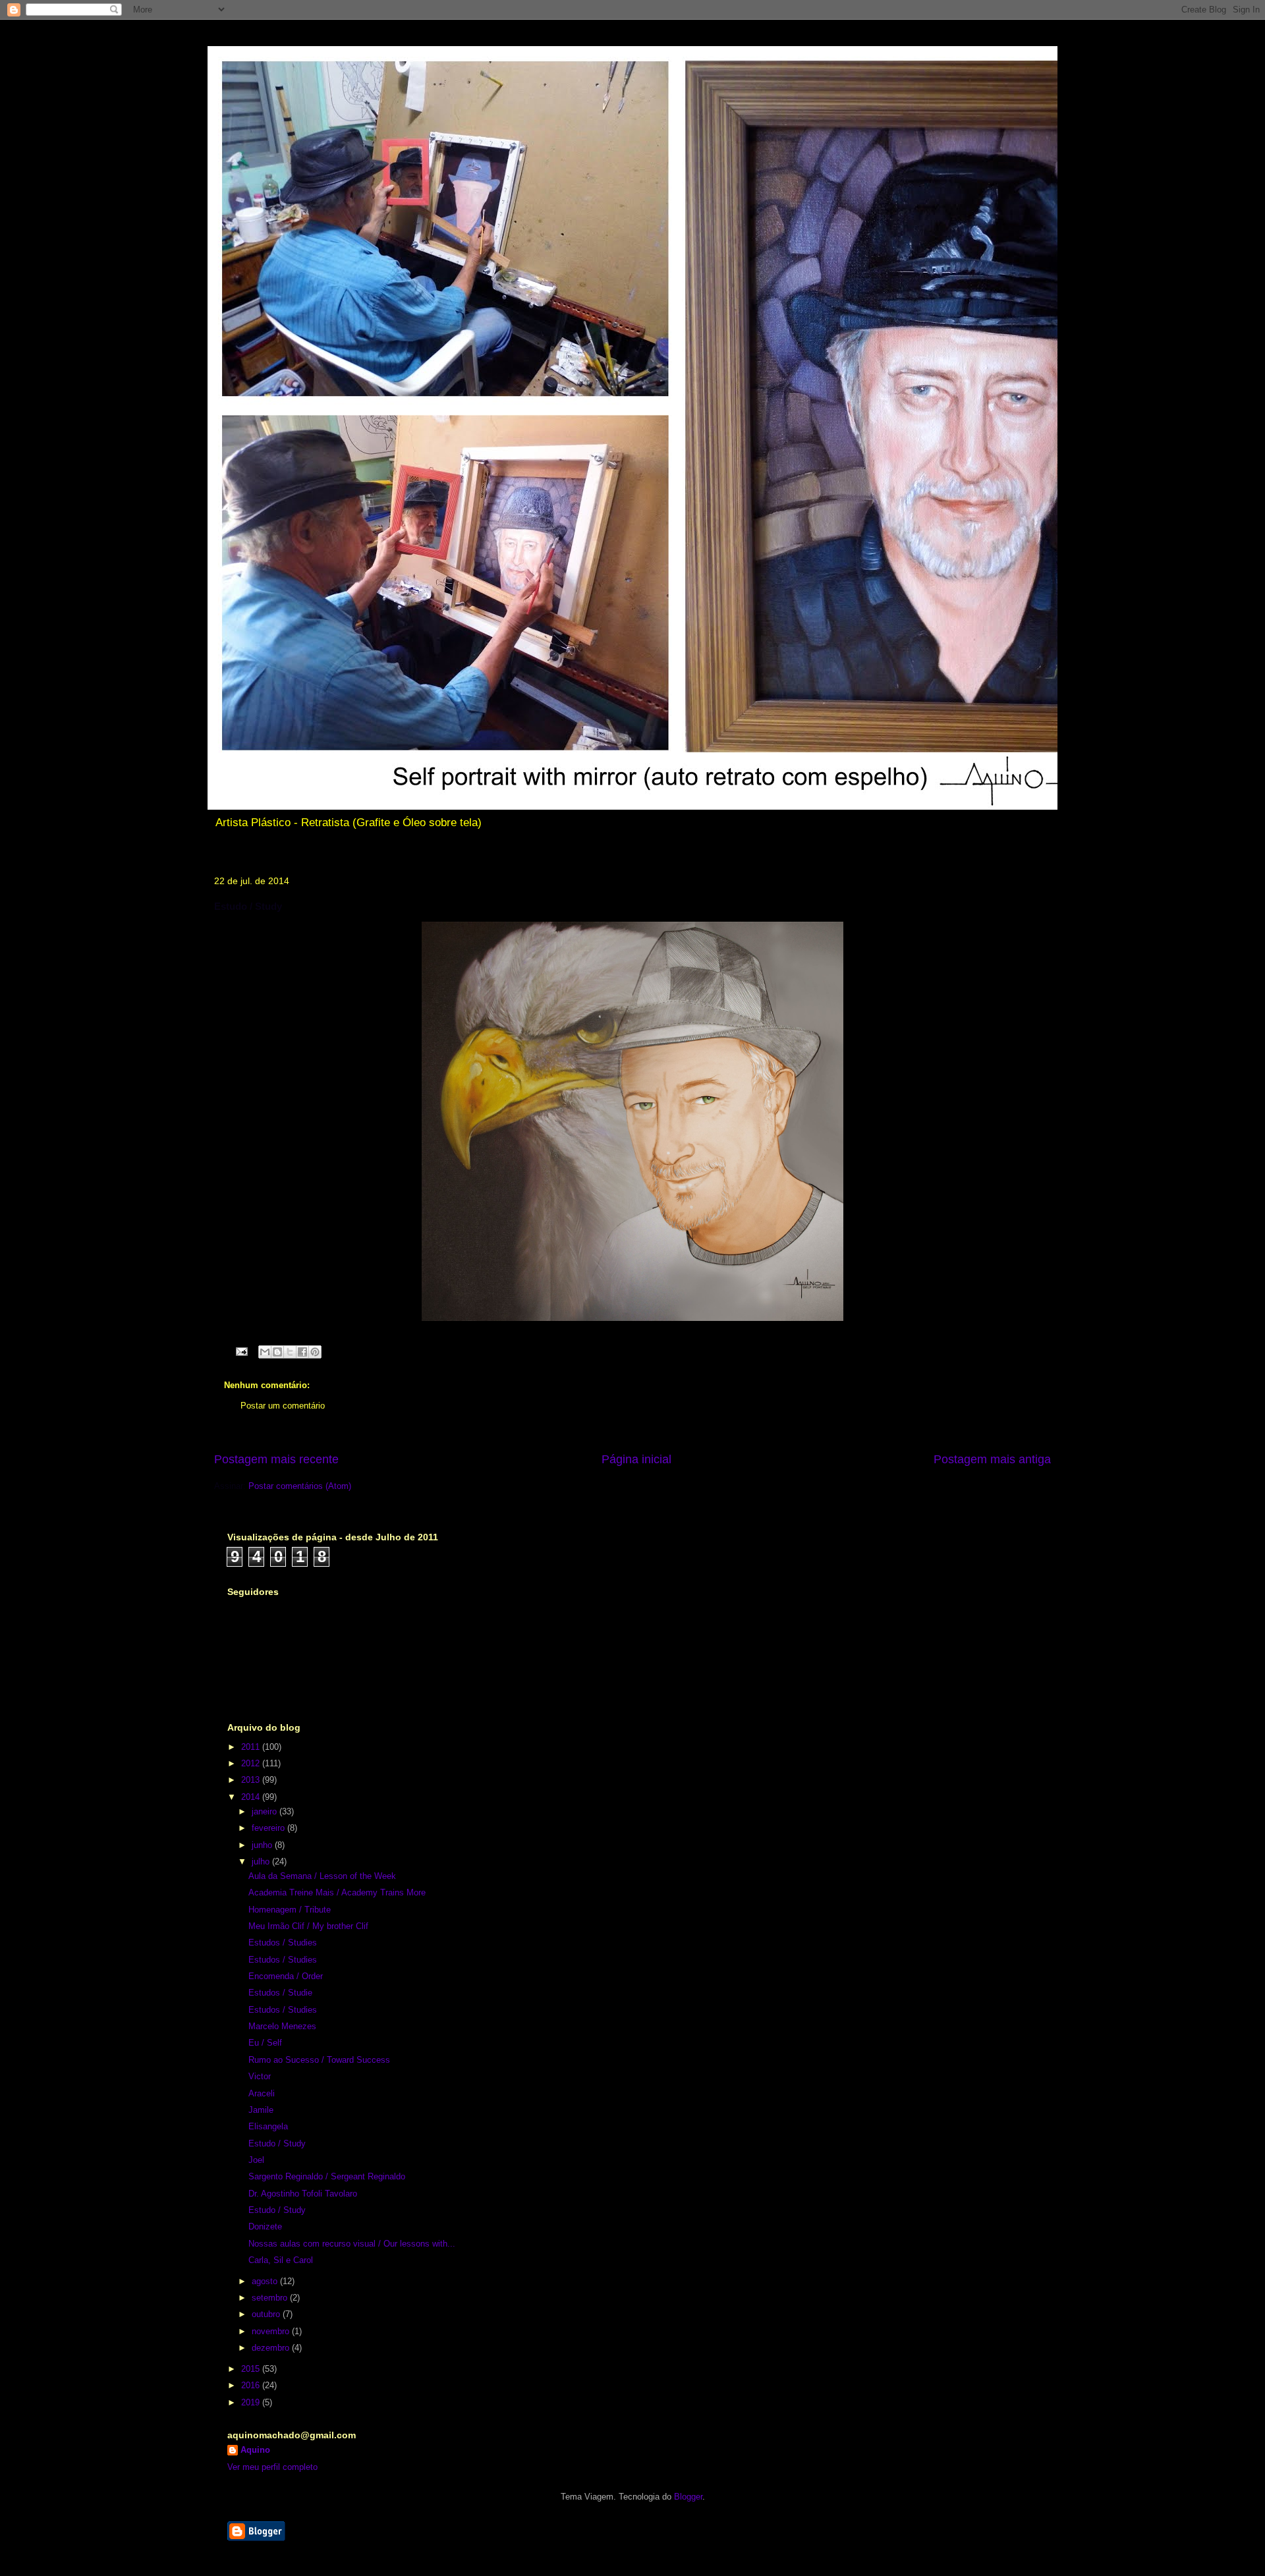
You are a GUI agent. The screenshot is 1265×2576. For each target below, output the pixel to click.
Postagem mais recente (276, 1459)
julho (262, 1862)
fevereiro (269, 1828)
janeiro (266, 1811)
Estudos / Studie (280, 1993)
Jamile (261, 2110)
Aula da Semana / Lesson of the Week (322, 1876)
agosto (266, 2281)
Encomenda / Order (286, 1976)
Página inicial (636, 1459)
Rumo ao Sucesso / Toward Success (319, 2060)
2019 (252, 2402)
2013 (252, 1780)
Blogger (688, 2497)
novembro (272, 2331)
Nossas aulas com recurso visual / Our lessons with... (352, 2244)
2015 (252, 2369)
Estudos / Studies (283, 1943)
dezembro (272, 2348)
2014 (252, 1797)
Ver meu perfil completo (272, 2467)
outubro (267, 2314)
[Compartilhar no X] (290, 1352)
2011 (252, 1747)
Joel (256, 2160)
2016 (252, 2385)
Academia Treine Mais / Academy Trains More (337, 1892)
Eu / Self (265, 2043)
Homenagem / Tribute (290, 1910)
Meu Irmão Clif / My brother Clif (308, 1926)
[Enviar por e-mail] (265, 1352)
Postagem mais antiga (992, 1459)
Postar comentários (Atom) (300, 1486)
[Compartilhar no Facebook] (302, 1352)
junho (263, 1845)
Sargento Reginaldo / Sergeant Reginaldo (327, 2176)
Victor (260, 2076)
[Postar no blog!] (277, 1352)
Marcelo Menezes (282, 2026)
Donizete (265, 2226)
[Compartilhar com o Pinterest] (315, 1352)
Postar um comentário (283, 1406)
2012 (252, 1763)
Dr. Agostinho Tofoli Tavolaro (303, 2194)
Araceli (262, 2093)
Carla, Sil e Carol (281, 2260)
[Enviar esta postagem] (241, 1351)
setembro (271, 2298)
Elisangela (268, 2126)
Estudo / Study (277, 2143)
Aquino (255, 2450)
